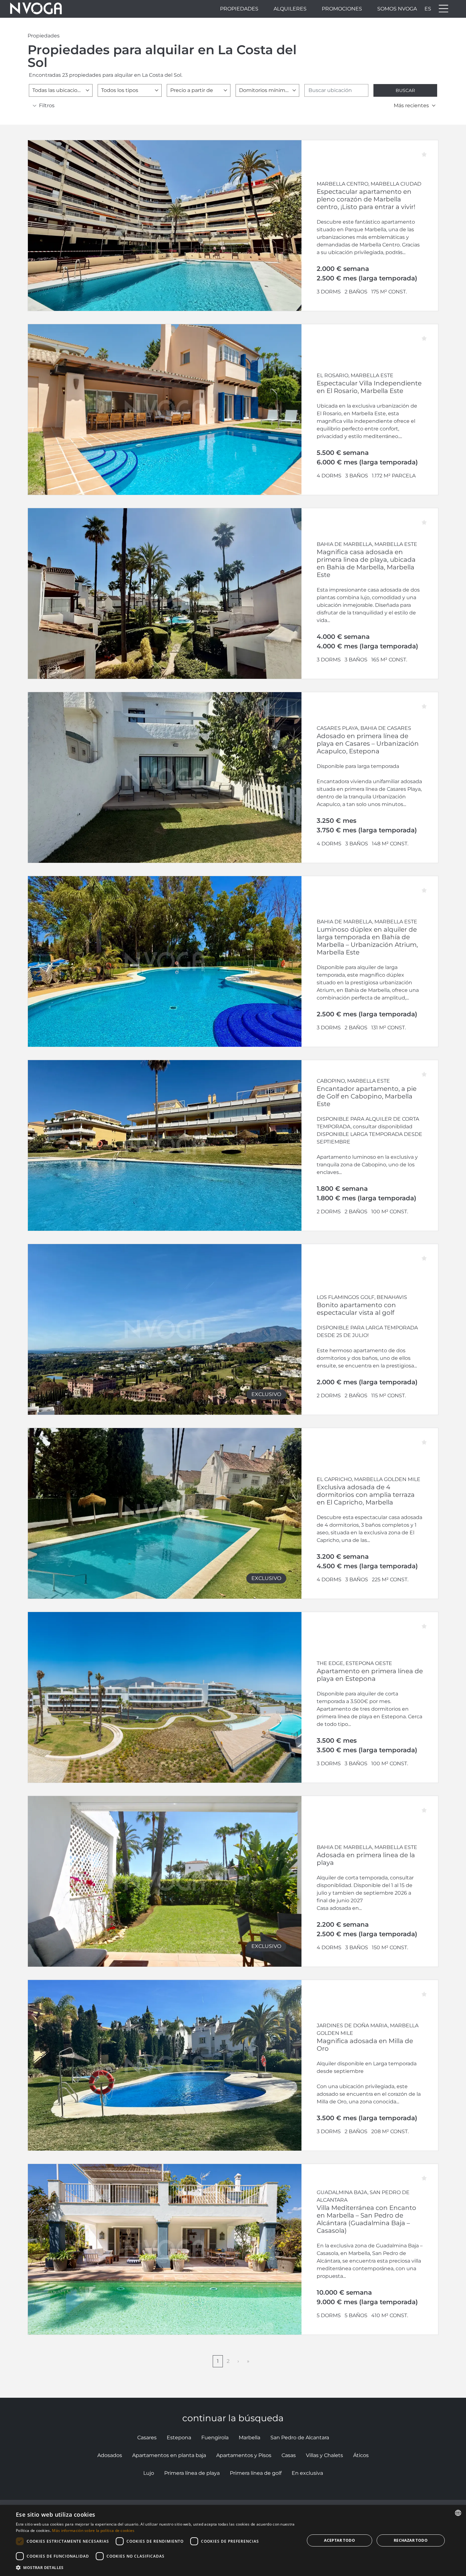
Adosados (110, 2455)
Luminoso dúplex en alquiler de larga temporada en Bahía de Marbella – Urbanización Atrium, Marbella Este (367, 941)
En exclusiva (307, 2473)
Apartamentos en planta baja (169, 2455)
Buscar (405, 90)
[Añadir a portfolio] (428, 150)
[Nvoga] (36, 9)
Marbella (249, 2438)
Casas (289, 2455)
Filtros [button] (47, 105)
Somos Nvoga (397, 9)
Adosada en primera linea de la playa (366, 1859)
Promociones (342, 9)
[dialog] (233, 2540)
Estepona (179, 2438)
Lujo (149, 2473)
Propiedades (239, 9)
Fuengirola (215, 2438)
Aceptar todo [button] (340, 2540)
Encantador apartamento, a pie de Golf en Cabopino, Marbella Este (367, 1096)
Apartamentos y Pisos (244, 2455)
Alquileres (290, 9)
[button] (156, 2567)
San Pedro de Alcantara (300, 2438)
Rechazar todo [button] (411, 2540)
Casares (147, 2438)
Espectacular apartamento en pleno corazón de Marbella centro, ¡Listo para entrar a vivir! (366, 199)
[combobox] (61, 90)
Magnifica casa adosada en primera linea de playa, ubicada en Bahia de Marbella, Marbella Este (366, 563)
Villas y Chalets (324, 2455)
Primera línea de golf (256, 2473)
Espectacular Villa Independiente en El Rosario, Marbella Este (369, 387)
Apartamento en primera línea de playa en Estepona (370, 1675)
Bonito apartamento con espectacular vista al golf (356, 1309)
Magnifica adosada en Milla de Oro (365, 2045)
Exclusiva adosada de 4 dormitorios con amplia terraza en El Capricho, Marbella (366, 1495)
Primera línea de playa (192, 2473)
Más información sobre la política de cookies (93, 2530)
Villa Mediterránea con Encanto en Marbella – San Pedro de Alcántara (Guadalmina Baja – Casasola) (366, 2219)
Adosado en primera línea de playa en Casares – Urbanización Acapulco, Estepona (368, 744)
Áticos (361, 2455)
